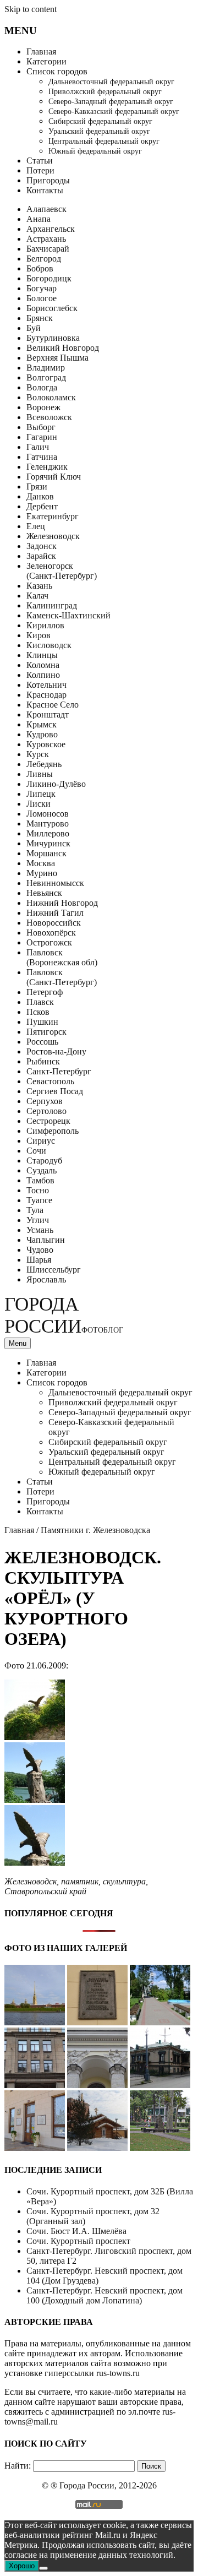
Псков (38, 1012)
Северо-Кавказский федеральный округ (114, 112)
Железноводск (53, 536)
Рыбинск (43, 1061)
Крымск (42, 724)
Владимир (46, 368)
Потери (40, 170)
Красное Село (53, 705)
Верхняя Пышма (57, 358)
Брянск (40, 318)
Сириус (41, 1141)
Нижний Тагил (55, 913)
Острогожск (49, 942)
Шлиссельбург (54, 1270)
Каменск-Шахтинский (68, 615)
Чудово (40, 1250)
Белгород (44, 259)
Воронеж (43, 407)
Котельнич (46, 685)
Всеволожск (49, 417)
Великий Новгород (63, 348)
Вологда (42, 387)
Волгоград (46, 377)
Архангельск (51, 229)
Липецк (41, 794)
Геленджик (47, 467)
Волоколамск (51, 397)
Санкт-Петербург (59, 1071)
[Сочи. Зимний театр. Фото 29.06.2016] (35, 2148)
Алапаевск (46, 209)
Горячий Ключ (54, 477)
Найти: (18, 2466)
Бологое (42, 298)
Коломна (43, 665)
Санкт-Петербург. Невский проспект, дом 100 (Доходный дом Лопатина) (105, 2295)
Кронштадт (48, 714)
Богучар (42, 288)
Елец (36, 526)
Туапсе (39, 1200)
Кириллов (45, 625)
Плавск (40, 1002)
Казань (39, 586)
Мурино (42, 873)
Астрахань (46, 239)
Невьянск (44, 893)
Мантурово (48, 824)
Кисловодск (49, 645)
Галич (38, 447)
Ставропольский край (45, 1891)
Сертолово (46, 1111)
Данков (40, 496)
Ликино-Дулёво (56, 784)
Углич (38, 1220)
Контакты (45, 190)
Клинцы (42, 655)
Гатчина (42, 457)
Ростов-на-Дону (56, 1051)
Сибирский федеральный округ (100, 121)
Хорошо (22, 2566)
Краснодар (46, 695)
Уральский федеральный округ (99, 131)
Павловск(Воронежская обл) (62, 957)
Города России (64, 1315)
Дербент (42, 506)
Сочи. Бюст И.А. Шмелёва (76, 2231)
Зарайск (41, 556)
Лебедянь (44, 764)
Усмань (40, 1230)
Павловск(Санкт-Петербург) (62, 977)
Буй (34, 328)
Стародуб (44, 1161)
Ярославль (46, 1279)
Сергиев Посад (55, 1091)
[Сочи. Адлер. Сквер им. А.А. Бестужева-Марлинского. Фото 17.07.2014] (160, 2148)
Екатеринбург (53, 516)
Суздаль (42, 1170)
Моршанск (46, 853)
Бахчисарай (48, 249)
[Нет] (43, 2568)
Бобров (40, 268)
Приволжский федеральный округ (105, 92)
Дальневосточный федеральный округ (111, 82)
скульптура (124, 1881)
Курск (38, 754)
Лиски (38, 804)
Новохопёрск (51, 933)
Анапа (38, 219)
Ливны (40, 774)
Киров (38, 635)
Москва (41, 863)
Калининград (52, 605)
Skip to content (31, 9)
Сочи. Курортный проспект (78, 2241)
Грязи (37, 487)
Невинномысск (55, 883)
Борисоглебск (52, 308)
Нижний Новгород (62, 903)
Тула (35, 1210)
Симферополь (53, 1131)
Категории (46, 61)
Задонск (42, 546)
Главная (41, 51)
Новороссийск (54, 923)
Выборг (41, 427)
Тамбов (40, 1180)
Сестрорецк (48, 1121)
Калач (37, 596)
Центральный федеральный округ (104, 141)
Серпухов (45, 1101)
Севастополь (50, 1081)
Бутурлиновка (53, 338)
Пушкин (42, 1022)
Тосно (38, 1190)
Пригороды (48, 180)
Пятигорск (46, 1032)
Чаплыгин (46, 1240)
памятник (80, 1881)
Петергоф (45, 992)
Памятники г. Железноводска (95, 1530)
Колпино (43, 675)
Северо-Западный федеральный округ (111, 102)
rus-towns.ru (118, 2373)
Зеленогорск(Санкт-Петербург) (62, 571)
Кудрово (42, 734)
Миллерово (48, 833)
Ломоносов (48, 814)
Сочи (36, 1151)
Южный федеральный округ (95, 151)
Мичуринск (48, 843)
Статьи (40, 161)
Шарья (39, 1260)
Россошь (42, 1042)
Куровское (46, 744)
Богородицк (49, 278)
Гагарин (42, 437)
